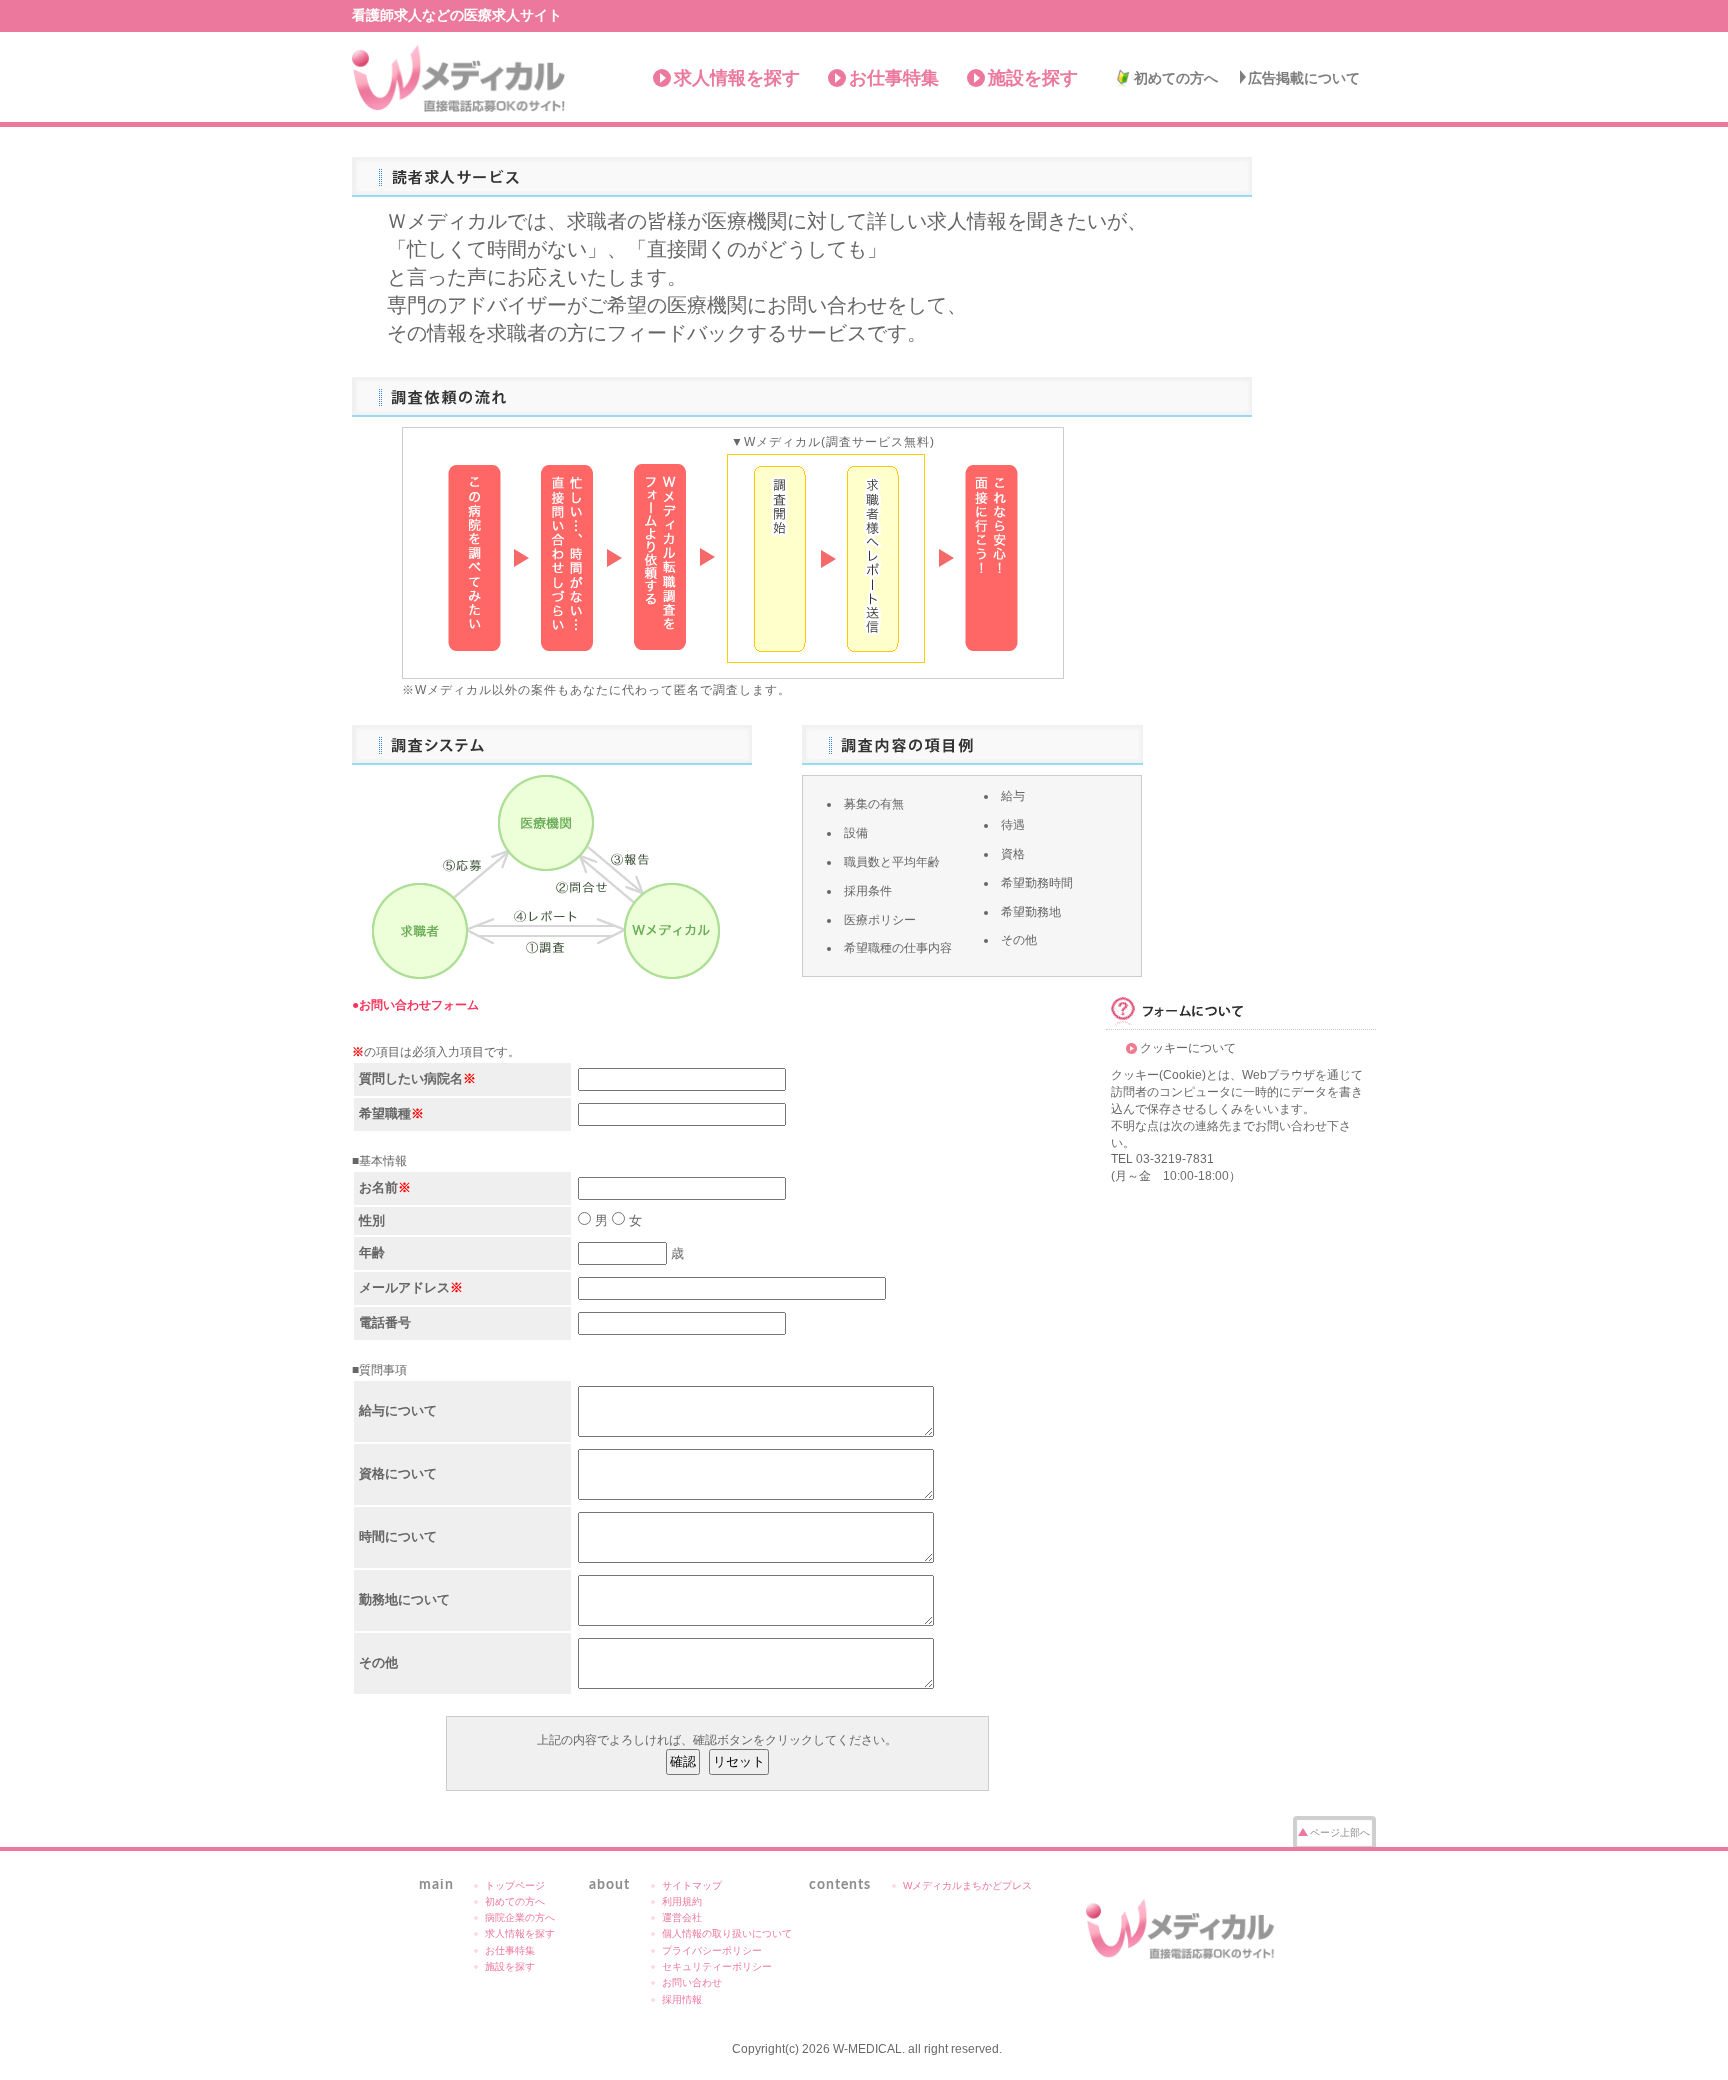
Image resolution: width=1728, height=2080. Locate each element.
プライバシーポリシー (712, 1950)
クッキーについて (1188, 1048)
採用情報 (682, 1999)
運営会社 (682, 1917)
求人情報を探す (737, 78)
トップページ (515, 1885)
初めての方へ (1176, 78)
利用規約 (682, 1901)
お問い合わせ (692, 1982)
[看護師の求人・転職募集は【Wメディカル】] (459, 79)
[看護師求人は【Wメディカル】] (1181, 1929)
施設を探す (1033, 78)
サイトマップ (692, 1885)
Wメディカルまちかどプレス (967, 1885)
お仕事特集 (894, 78)
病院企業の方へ (520, 1917)
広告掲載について (1304, 78)
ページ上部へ (1340, 1832)
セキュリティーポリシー (717, 1966)
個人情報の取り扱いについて (727, 1933)
